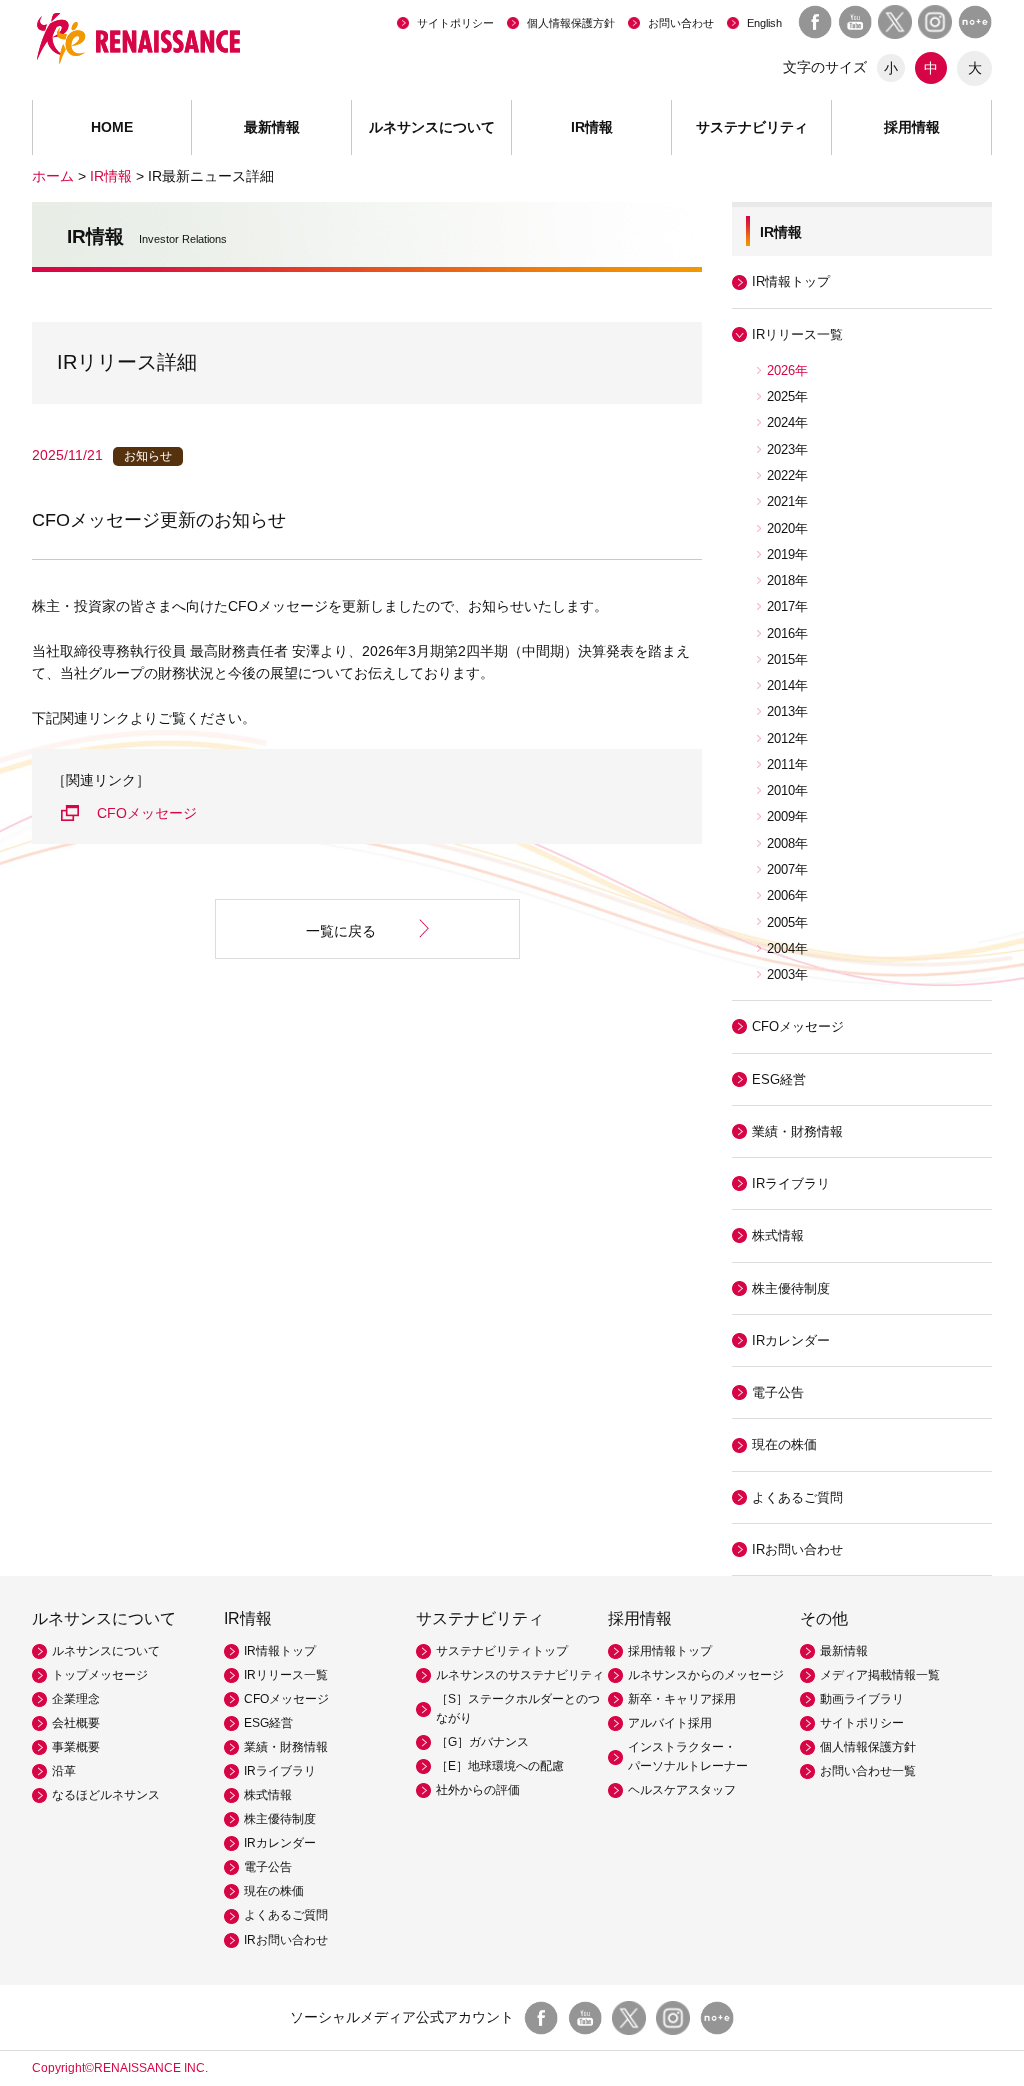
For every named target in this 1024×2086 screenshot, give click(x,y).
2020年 (787, 528)
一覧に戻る (341, 931)
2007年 (787, 869)
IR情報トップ (791, 281)
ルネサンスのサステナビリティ (520, 1675)
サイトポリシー (455, 23)
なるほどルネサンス (106, 1795)
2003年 (787, 974)
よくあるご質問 (797, 1497)
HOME (112, 127)
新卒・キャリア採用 (682, 1699)
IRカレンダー (791, 1340)
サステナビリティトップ (502, 1651)
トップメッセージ (100, 1675)
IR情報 (111, 176)
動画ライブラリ (862, 1699)
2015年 (787, 659)
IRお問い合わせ (797, 1549)
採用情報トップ (670, 1651)
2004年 (787, 948)
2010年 (787, 790)
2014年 (787, 685)
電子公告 (778, 1392)
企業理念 (76, 1699)
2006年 (787, 895)
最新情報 (272, 127)
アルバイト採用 (670, 1723)
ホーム (53, 176)
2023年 (787, 449)
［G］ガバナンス (482, 1742)
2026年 (787, 370)
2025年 (787, 396)
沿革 (64, 1771)
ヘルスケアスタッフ (682, 1790)
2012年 (787, 738)
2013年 (787, 711)
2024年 (787, 422)
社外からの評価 (478, 1790)
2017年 (787, 606)
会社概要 (76, 1723)
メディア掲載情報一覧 (880, 1675)
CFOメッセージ (147, 813)
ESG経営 (779, 1079)
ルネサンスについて (106, 1651)
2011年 (787, 764)
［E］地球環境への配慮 (500, 1766)
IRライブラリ (280, 1771)
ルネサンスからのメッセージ (706, 1675)
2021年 (787, 501)
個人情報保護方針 (571, 23)
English (764, 23)
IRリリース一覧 (286, 1675)
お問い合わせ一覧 (868, 1771)
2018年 (787, 580)
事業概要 (76, 1747)
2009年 (787, 816)
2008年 (787, 843)
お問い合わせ (681, 23)
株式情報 (778, 1235)
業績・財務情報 (797, 1131)
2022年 (787, 475)
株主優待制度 (791, 1288)
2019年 (787, 554)
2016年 (787, 633)
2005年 (787, 922)
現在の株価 (784, 1444)
